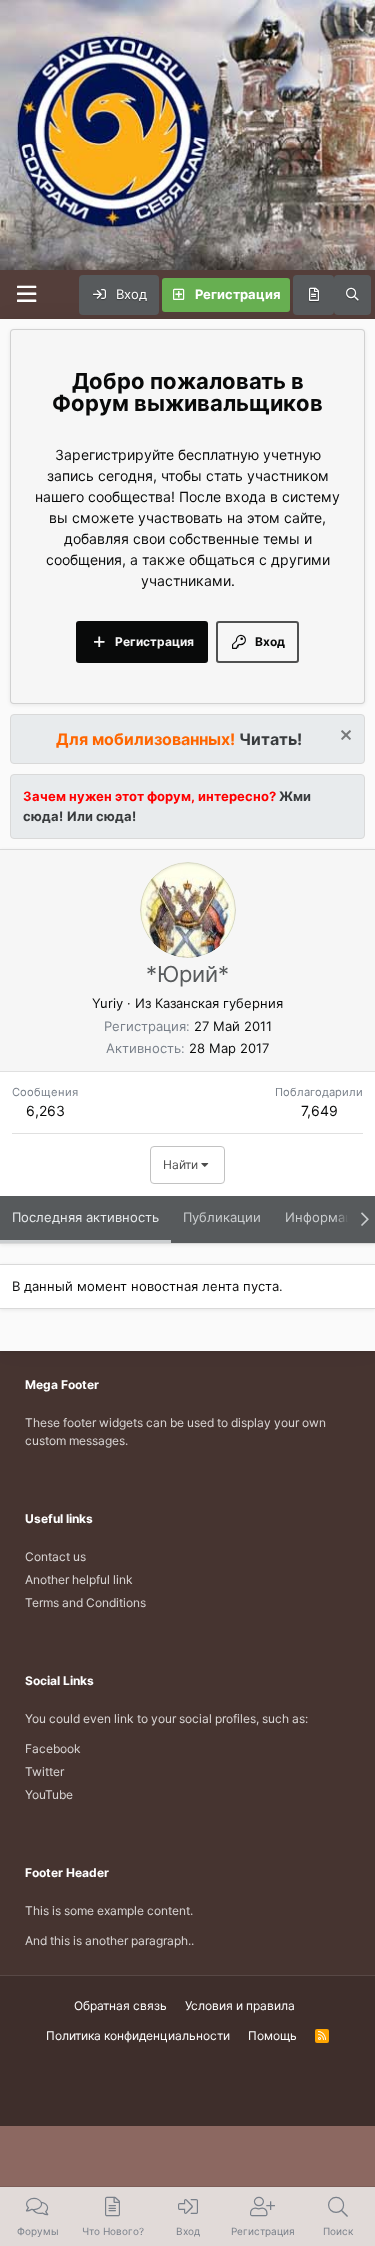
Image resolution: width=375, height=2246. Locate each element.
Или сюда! (101, 816)
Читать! (270, 739)
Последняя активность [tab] (85, 1217)
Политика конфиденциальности (138, 2035)
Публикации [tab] (222, 1217)
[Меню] (26, 294)
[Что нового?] (313, 295)
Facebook (53, 1748)
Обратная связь (120, 2005)
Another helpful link (79, 1579)
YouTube (49, 1794)
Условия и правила (240, 2005)
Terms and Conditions (85, 1602)
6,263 (45, 1110)
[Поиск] (352, 295)
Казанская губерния (219, 1003)
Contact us (55, 1556)
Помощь (272, 2035)
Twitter (44, 1771)
